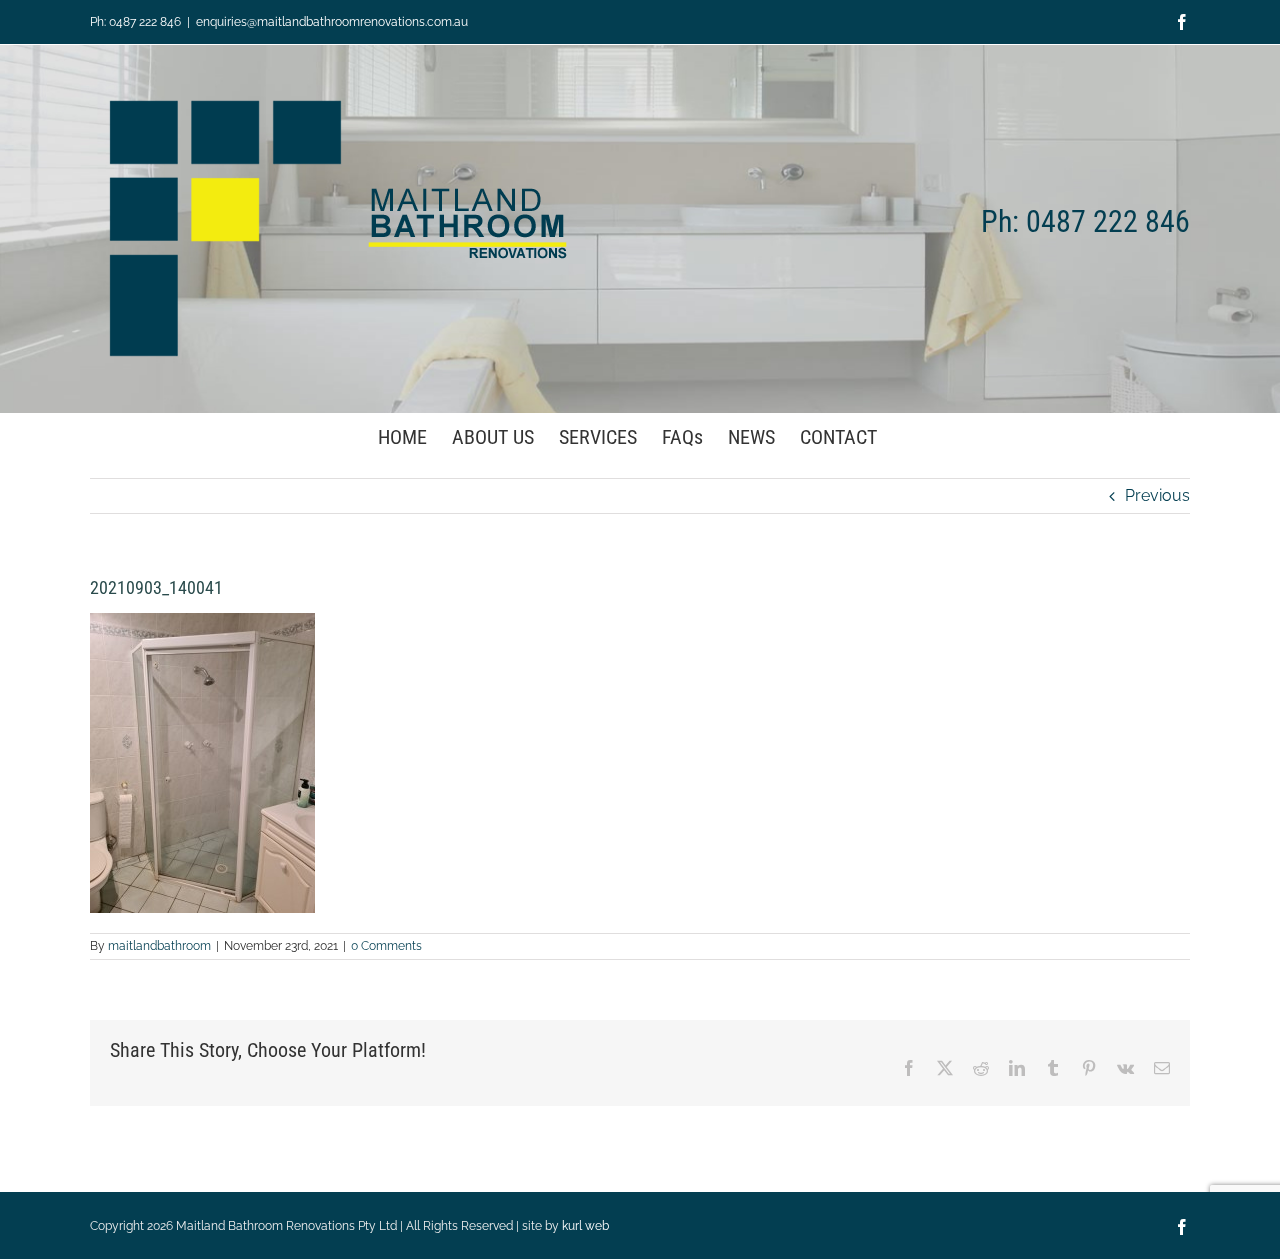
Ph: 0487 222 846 (135, 22)
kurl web (585, 1226)
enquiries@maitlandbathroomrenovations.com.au (332, 22)
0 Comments (386, 946)
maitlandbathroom (159, 946)
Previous (1157, 495)
